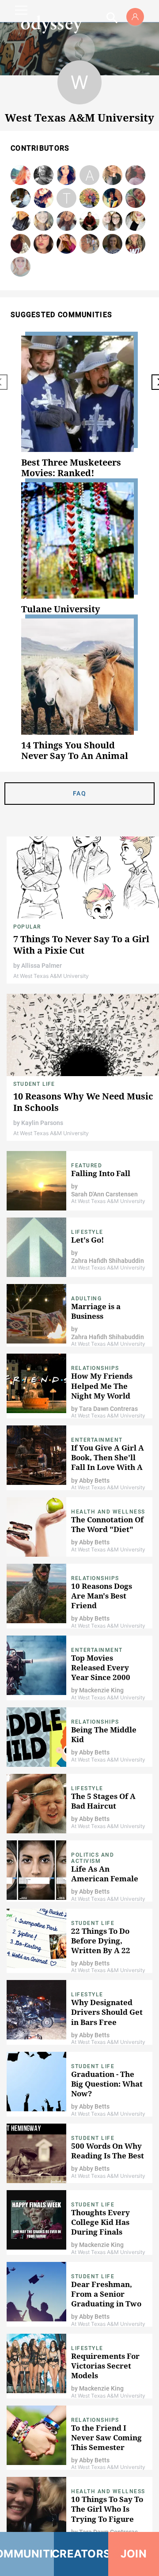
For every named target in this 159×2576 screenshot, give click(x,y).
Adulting (86, 1299)
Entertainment (97, 1440)
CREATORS (81, 2554)
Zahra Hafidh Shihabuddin (108, 1261)
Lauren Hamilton (44, 244)
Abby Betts (90, 176)
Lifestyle (87, 1232)
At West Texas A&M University (51, 976)
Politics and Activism (93, 1858)
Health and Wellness (108, 1512)
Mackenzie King (101, 1690)
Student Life (34, 1084)
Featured (87, 1166)
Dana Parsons (112, 244)
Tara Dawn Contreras (67, 198)
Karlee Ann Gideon (90, 198)
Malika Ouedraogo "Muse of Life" (113, 198)
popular (27, 927)
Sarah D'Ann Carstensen (104, 1194)
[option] (79, 407)
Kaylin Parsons (42, 1123)
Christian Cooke (21, 198)
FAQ (79, 793)
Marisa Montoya (67, 176)
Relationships (95, 1368)
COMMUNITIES (27, 2554)
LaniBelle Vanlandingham (21, 176)
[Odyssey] (51, 24)
